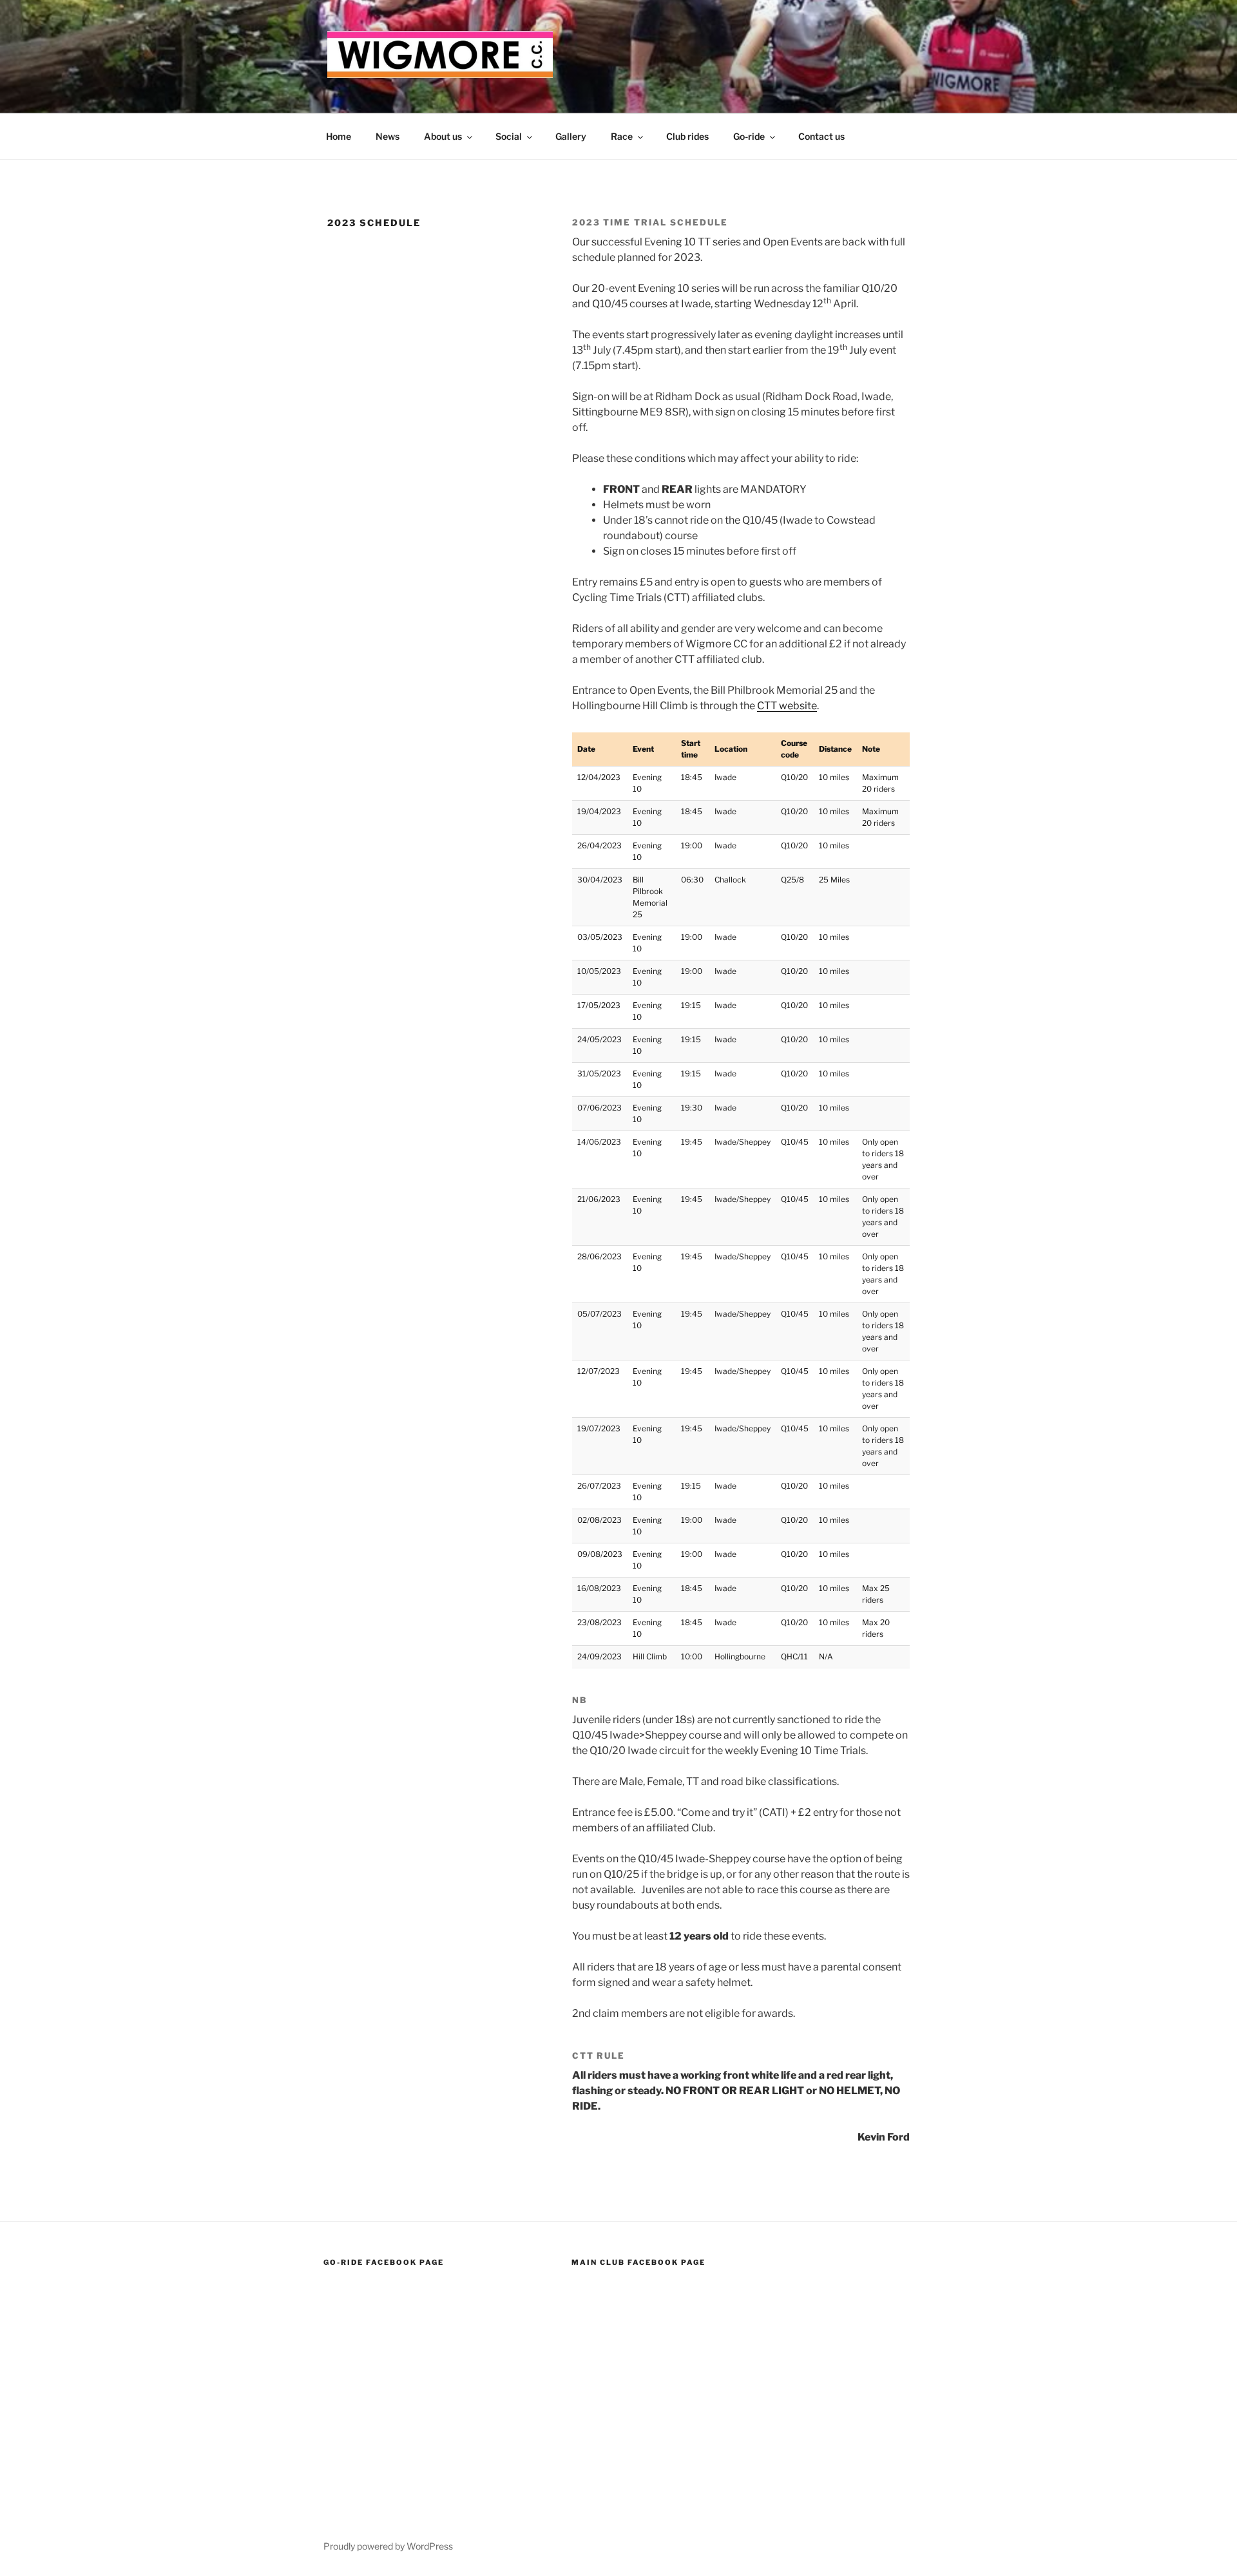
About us (443, 136)
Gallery (571, 136)
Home (339, 136)
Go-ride (749, 136)
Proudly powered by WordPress (388, 2546)
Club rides (687, 136)
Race (622, 136)
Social (509, 136)
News (388, 136)
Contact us (821, 136)
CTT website (787, 706)
